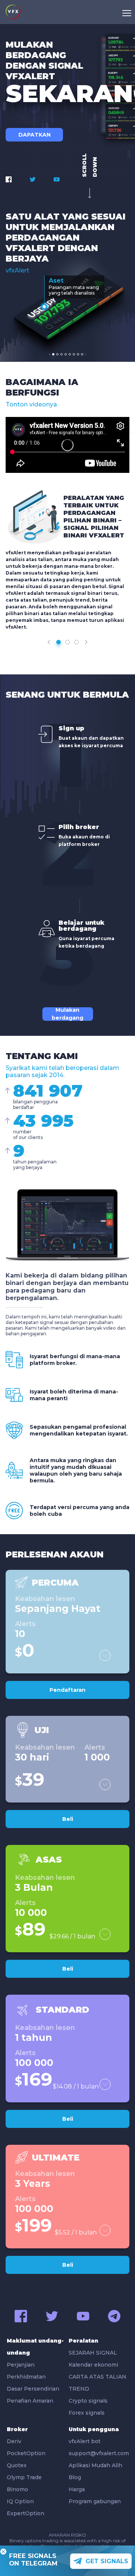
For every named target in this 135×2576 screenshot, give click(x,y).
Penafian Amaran (30, 2401)
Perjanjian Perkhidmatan (26, 2371)
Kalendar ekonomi (93, 2365)
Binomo (17, 2489)
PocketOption (26, 2453)
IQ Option (20, 2501)
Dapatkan (34, 135)
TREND (79, 2389)
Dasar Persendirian (33, 2389)
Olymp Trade (24, 2477)
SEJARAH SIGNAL (93, 2353)
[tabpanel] (69, 303)
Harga (77, 2489)
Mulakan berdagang (67, 1014)
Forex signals (87, 2413)
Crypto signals (88, 2401)
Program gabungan (95, 2501)
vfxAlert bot (85, 2441)
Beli (68, 1819)
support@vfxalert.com (98, 2453)
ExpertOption (25, 2513)
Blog (75, 2477)
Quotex (17, 2465)
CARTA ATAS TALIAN (97, 2377)
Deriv (14, 2441)
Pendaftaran (67, 1690)
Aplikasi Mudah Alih (95, 2465)
